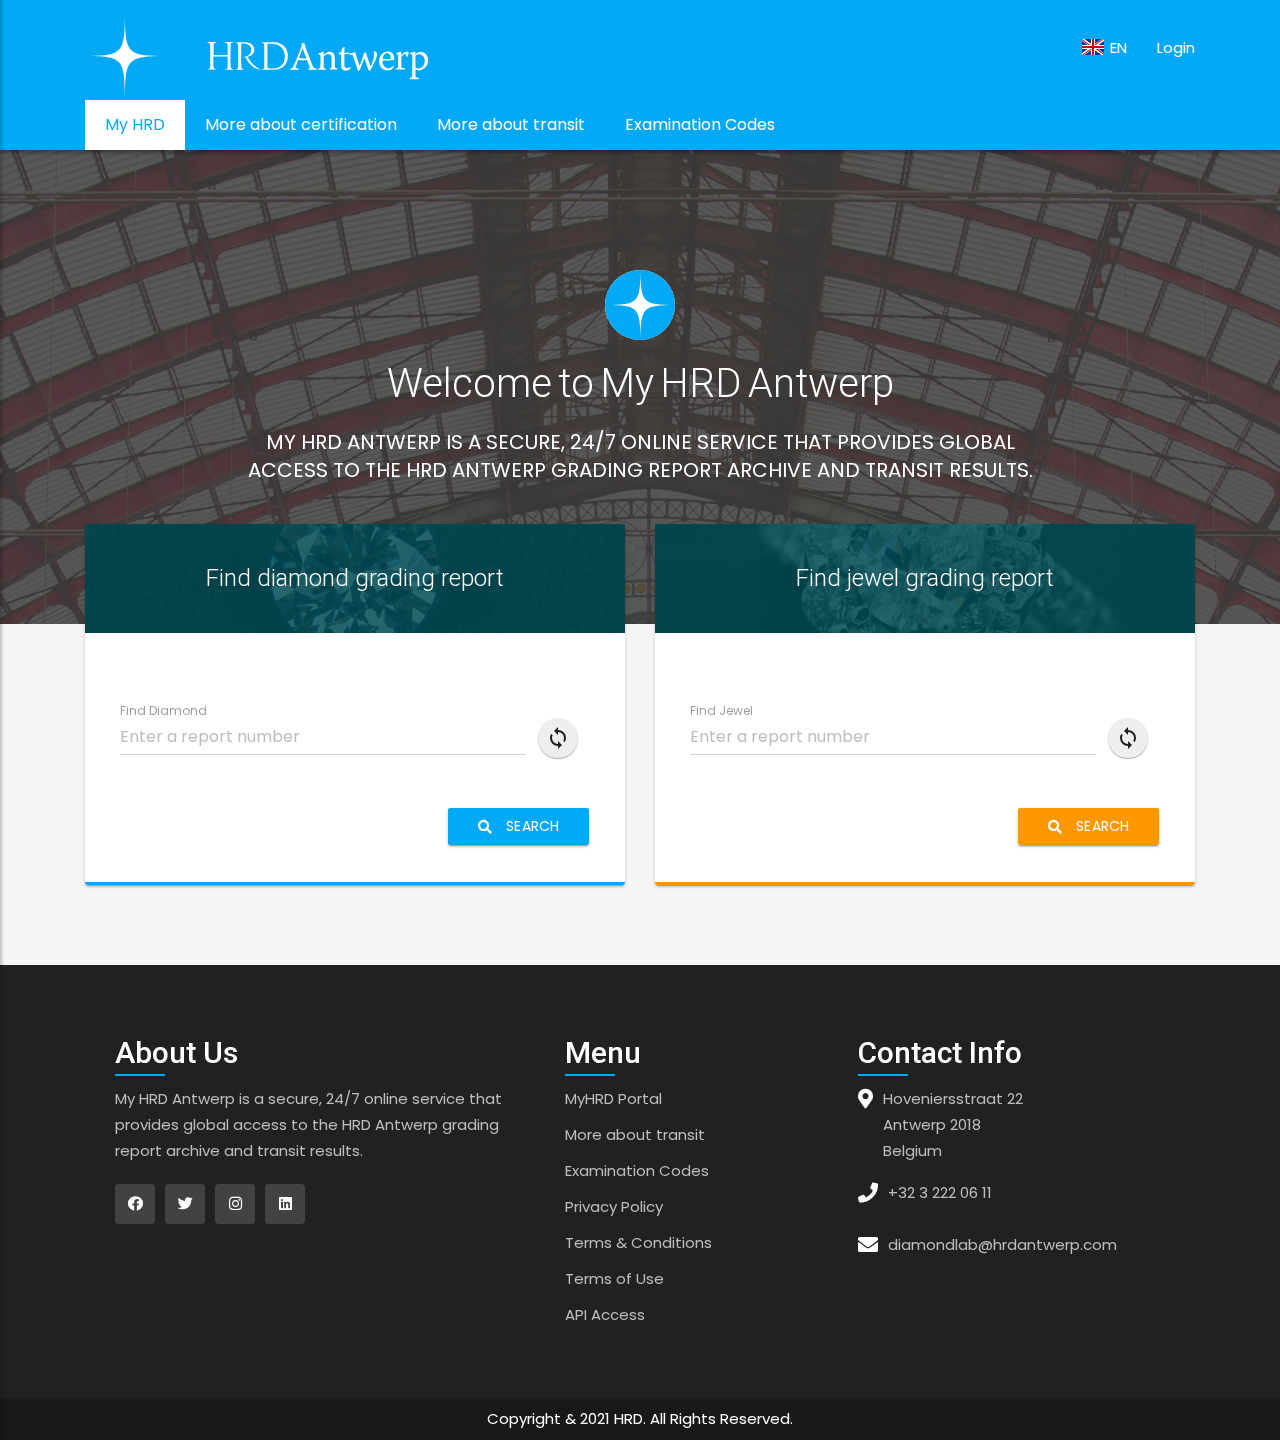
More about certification (301, 124)
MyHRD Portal (613, 1098)
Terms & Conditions (638, 1242)
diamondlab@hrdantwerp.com (1002, 1244)
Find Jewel (721, 710)
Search (530, 826)
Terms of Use (614, 1278)
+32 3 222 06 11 (940, 1192)
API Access (605, 1314)
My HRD (135, 124)
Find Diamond (163, 710)
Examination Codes (700, 124)
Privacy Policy (614, 1206)
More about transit (511, 124)
